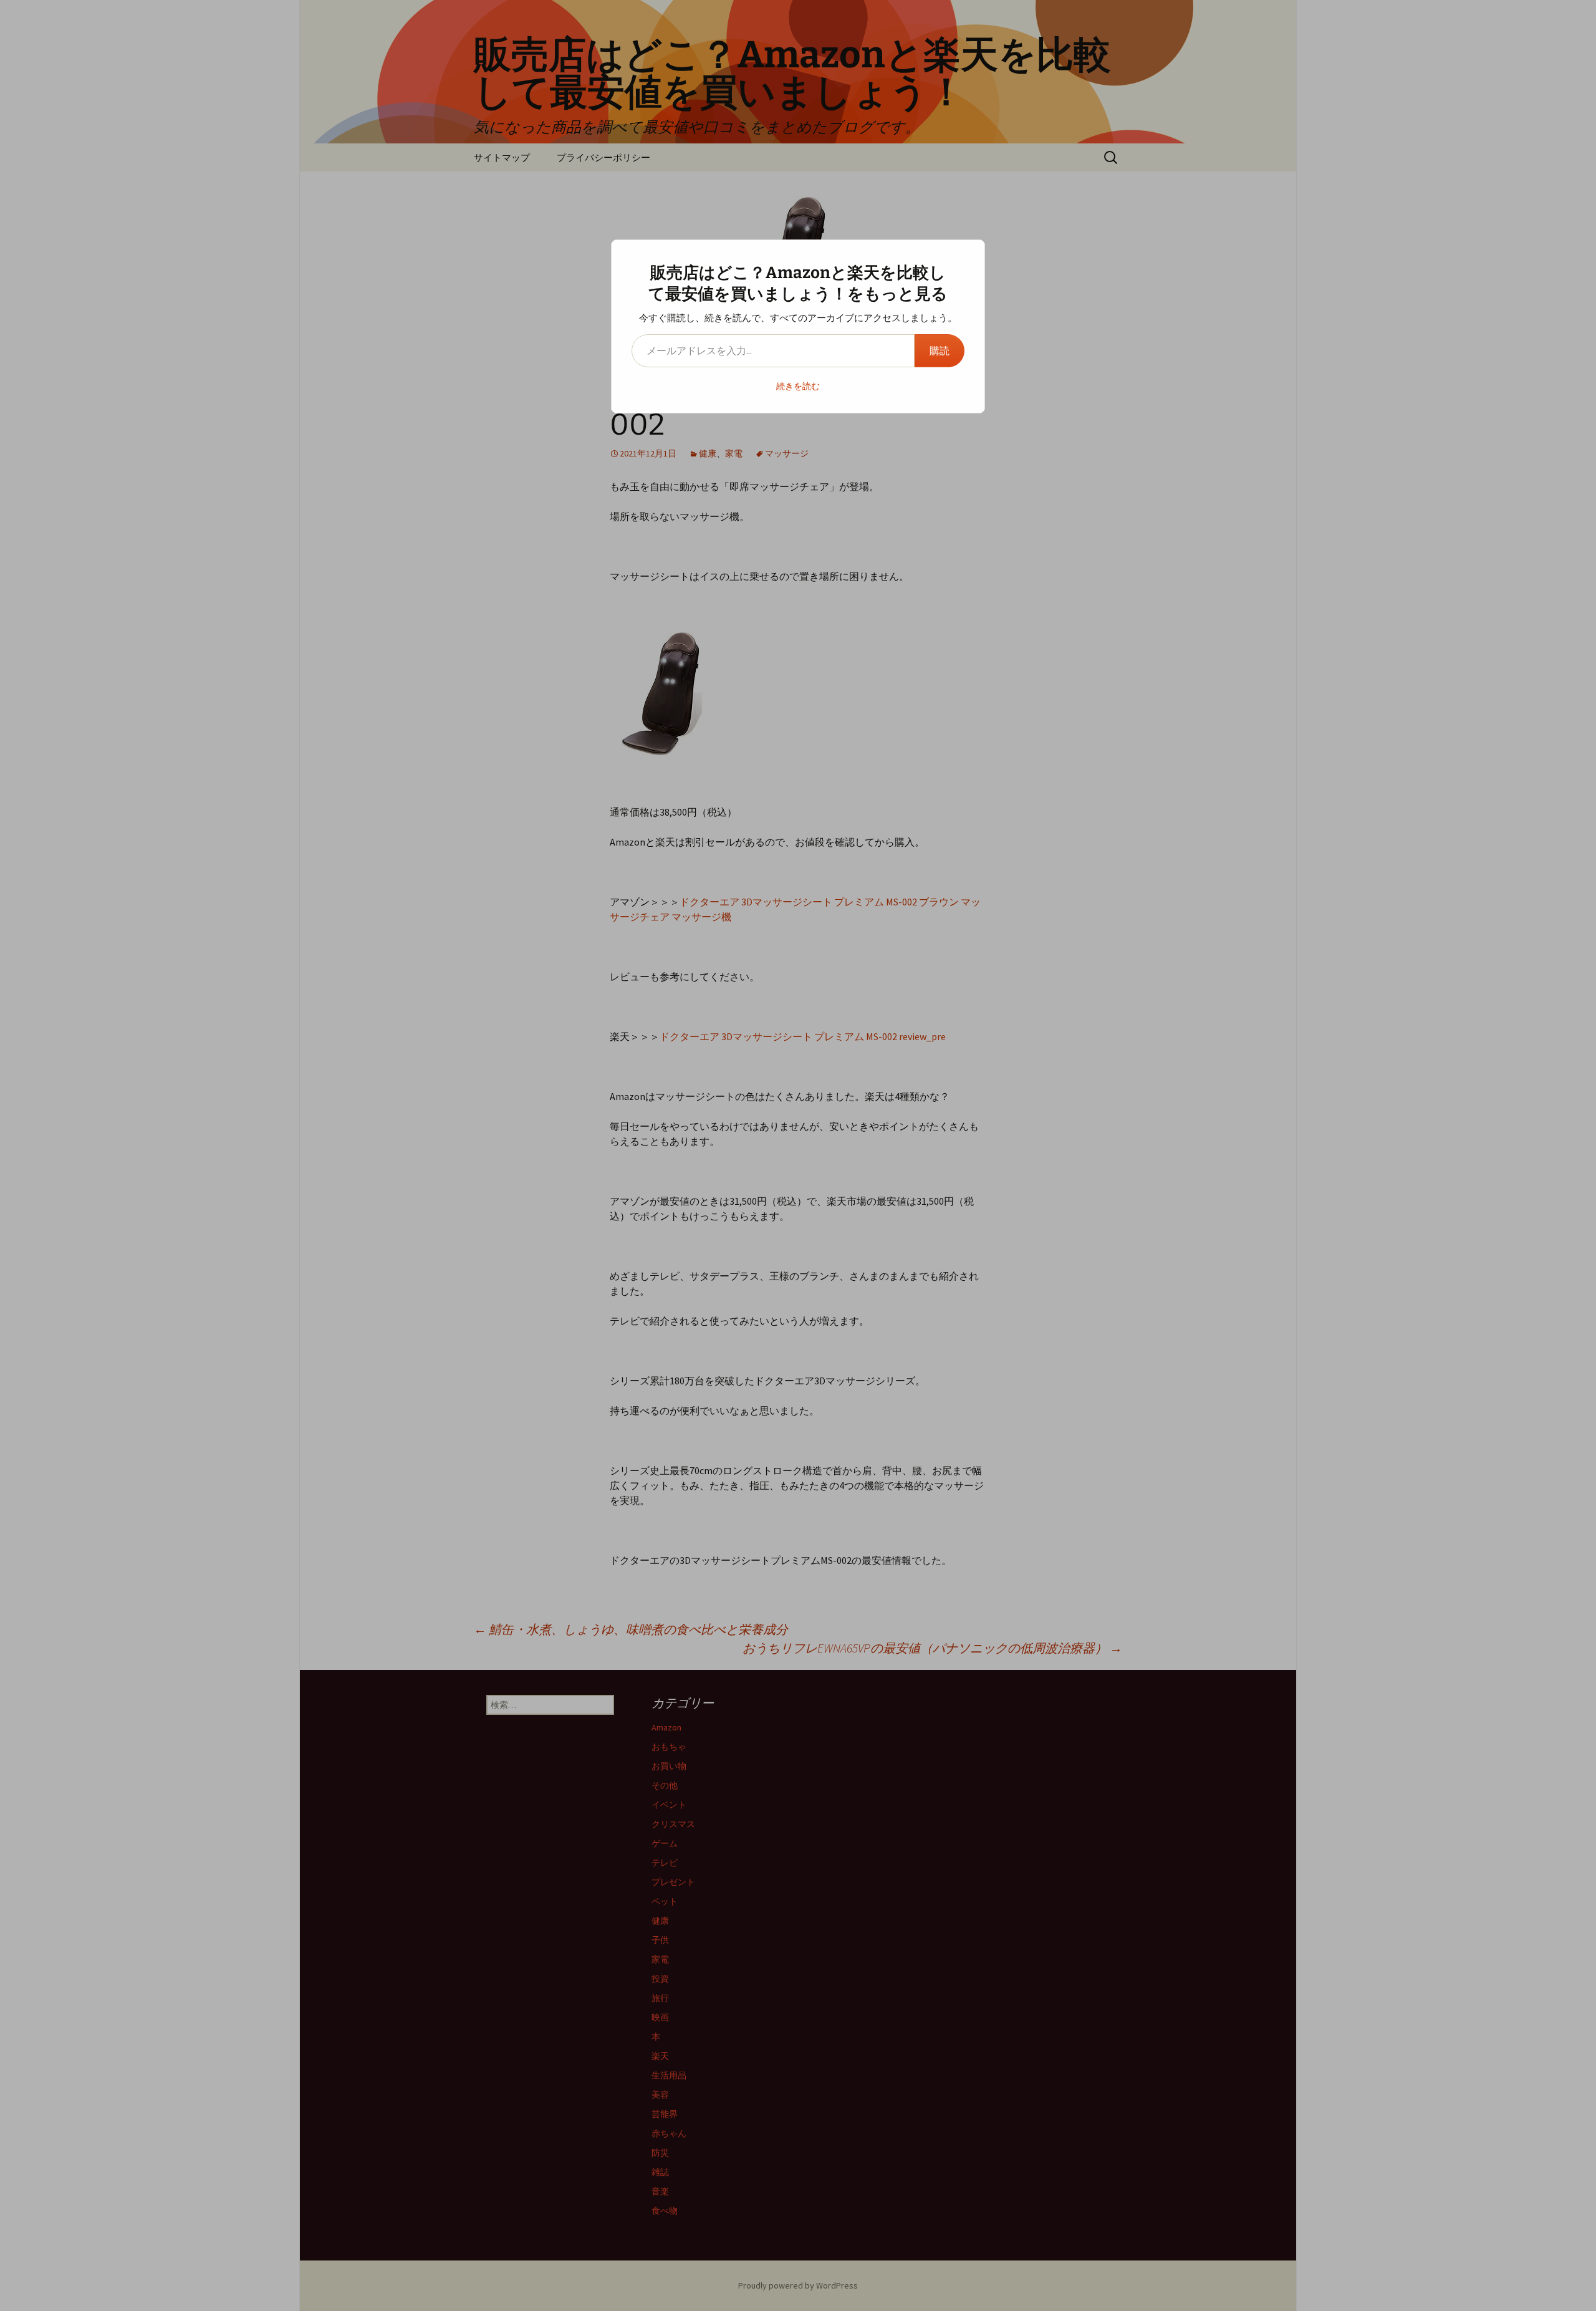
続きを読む (798, 386)
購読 (940, 350)
